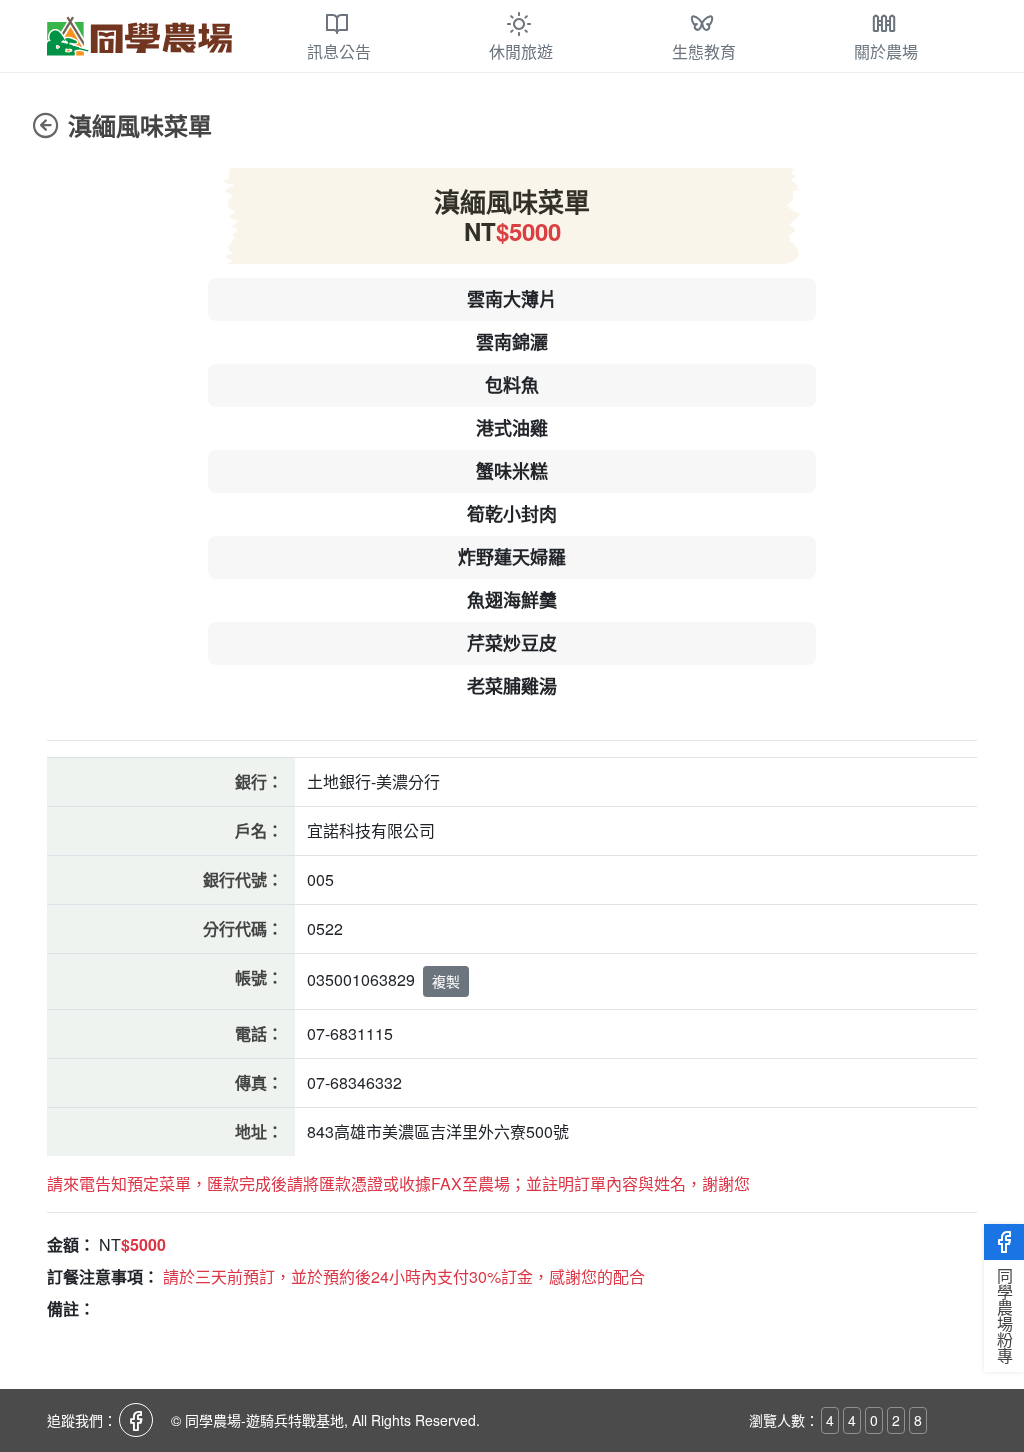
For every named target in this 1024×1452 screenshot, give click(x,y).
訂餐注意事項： (103, 1276)
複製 (446, 981)
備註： (71, 1308)
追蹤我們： (82, 1420)
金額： (71, 1244)
